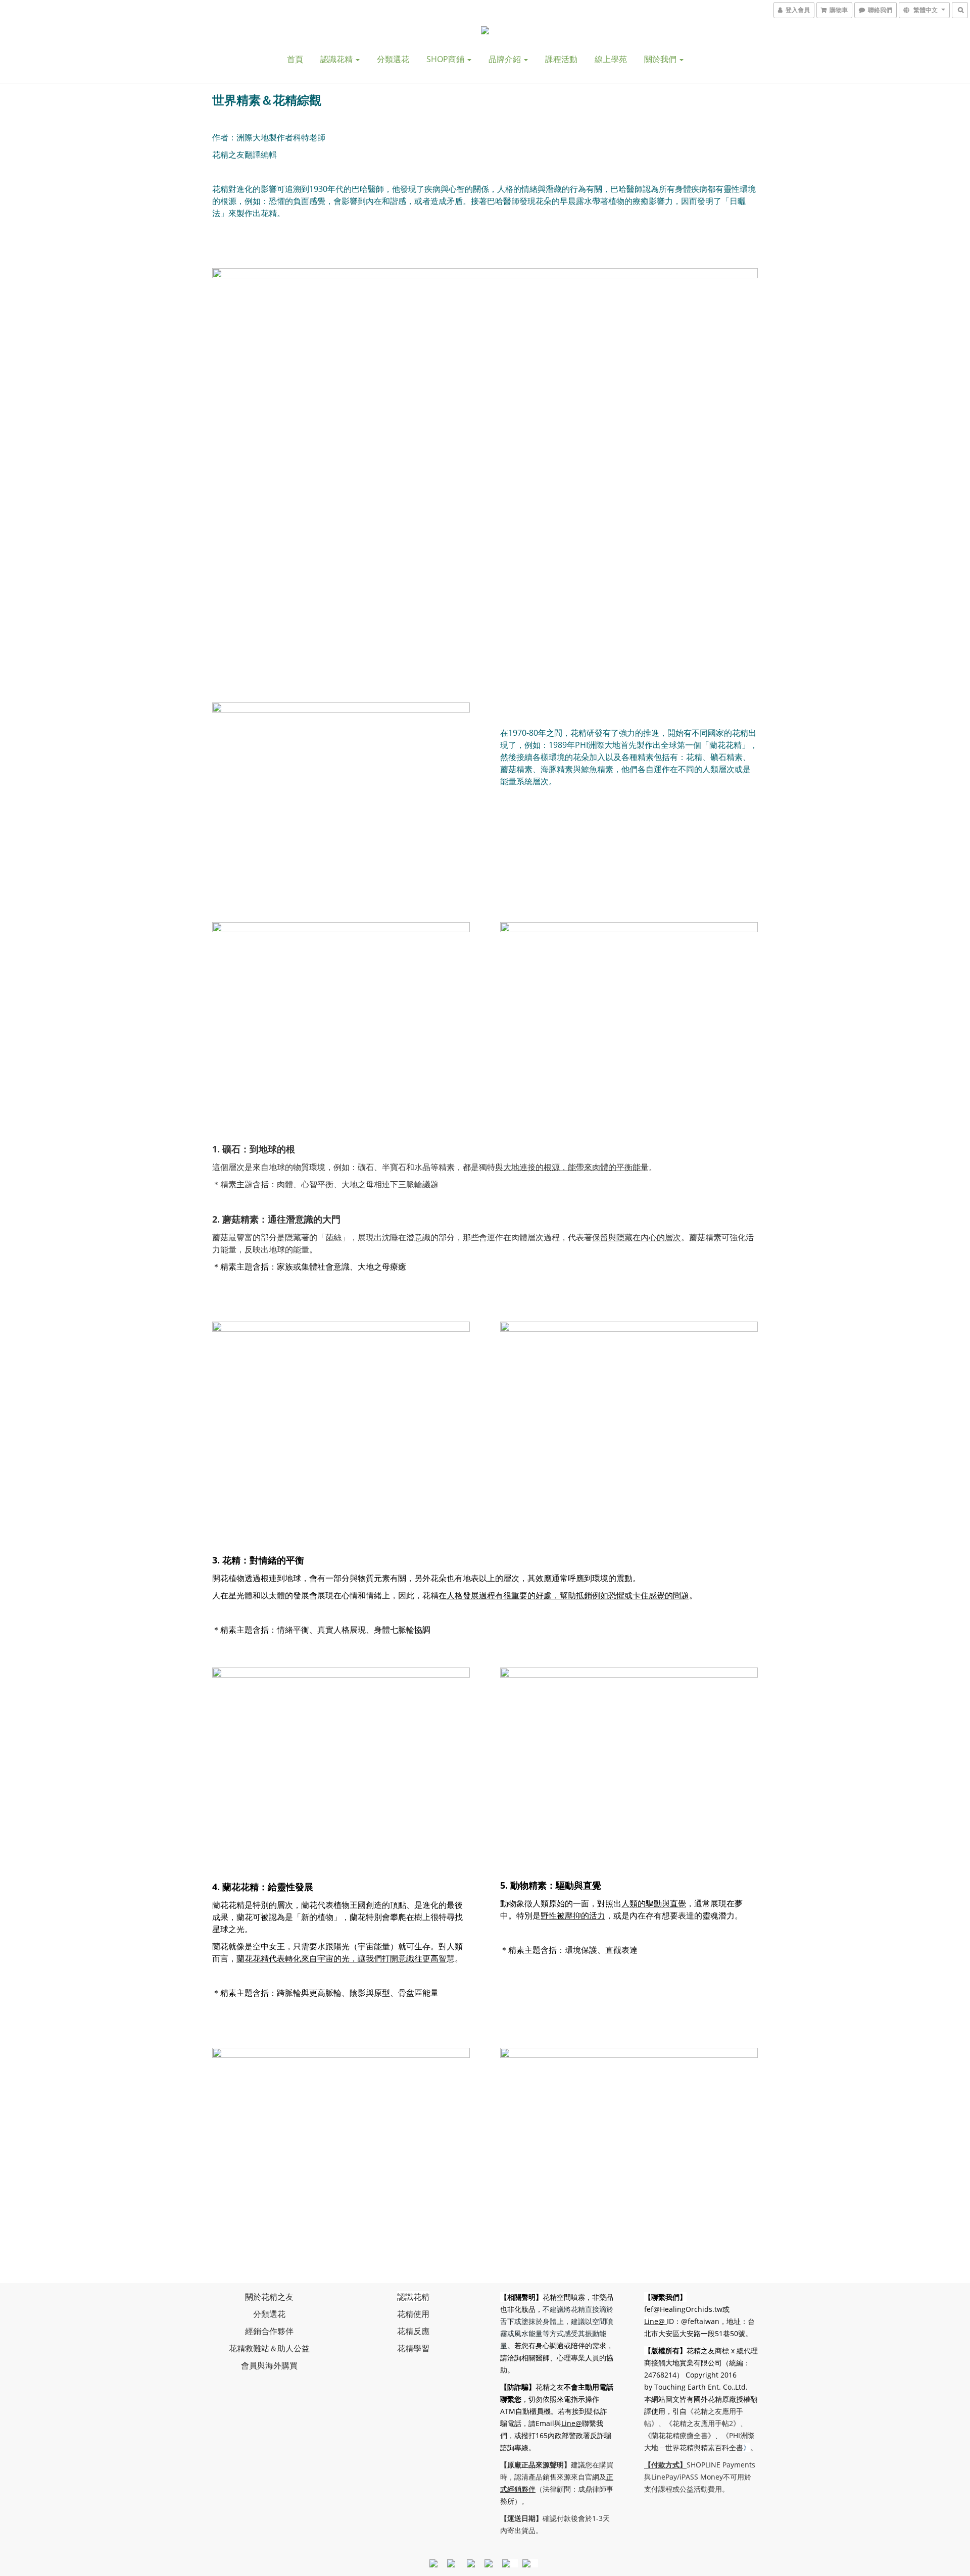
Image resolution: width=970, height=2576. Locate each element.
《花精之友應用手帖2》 (703, 2423)
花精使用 (413, 2314)
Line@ (572, 2423)
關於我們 (661, 59)
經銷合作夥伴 (269, 2331)
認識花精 (337, 59)
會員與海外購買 (269, 2365)
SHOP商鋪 (446, 59)
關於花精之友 (269, 2297)
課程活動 (561, 59)
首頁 (295, 59)
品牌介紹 (506, 59)
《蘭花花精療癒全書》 (680, 2435)
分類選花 (393, 59)
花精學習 (413, 2348)
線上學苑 (611, 59)
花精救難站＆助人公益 (269, 2348)
